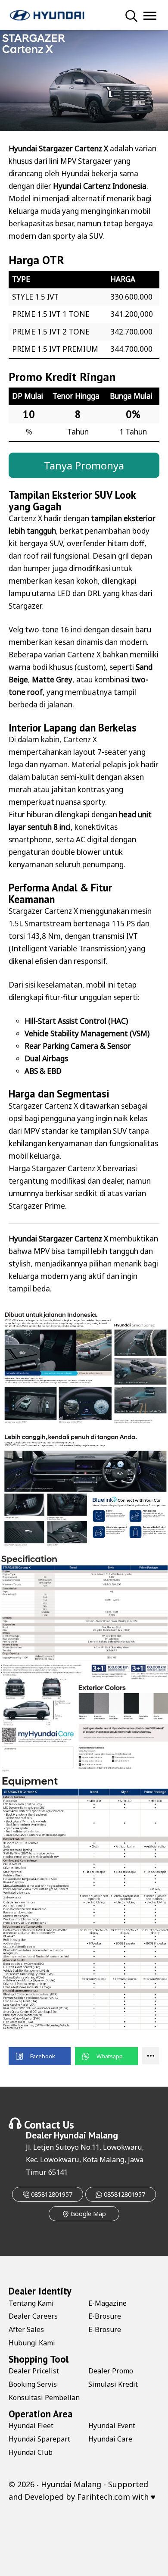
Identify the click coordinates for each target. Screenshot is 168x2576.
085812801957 (51, 2194)
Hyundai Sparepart (39, 2439)
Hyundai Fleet (31, 2426)
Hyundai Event (112, 2426)
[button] (40, 2056)
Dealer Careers (33, 2316)
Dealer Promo (111, 2371)
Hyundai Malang (86, 2135)
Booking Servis (33, 2384)
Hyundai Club (31, 2452)
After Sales (26, 2329)
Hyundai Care (110, 2439)
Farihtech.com (104, 2497)
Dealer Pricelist (34, 2371)
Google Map (87, 2214)
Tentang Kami (31, 2303)
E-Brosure (105, 2316)
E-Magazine (107, 2303)
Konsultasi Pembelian (44, 2398)
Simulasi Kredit (113, 2384)
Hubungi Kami (32, 2343)
